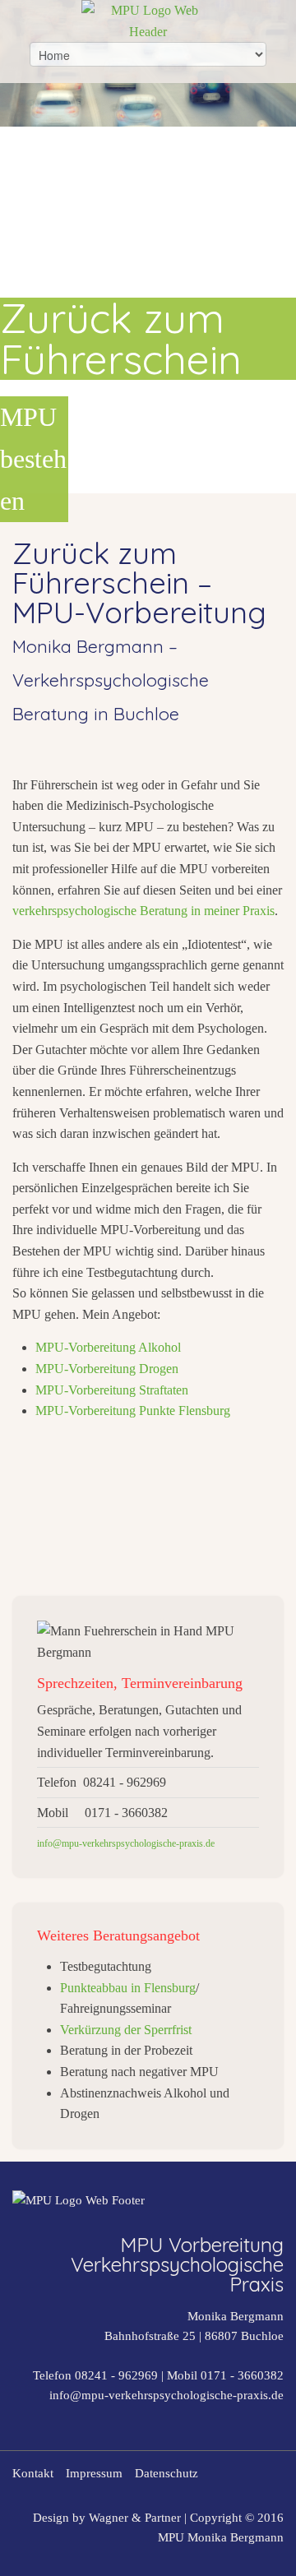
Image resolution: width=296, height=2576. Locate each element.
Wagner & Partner (135, 2518)
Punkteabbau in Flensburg (128, 1988)
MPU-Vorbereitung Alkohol (108, 1347)
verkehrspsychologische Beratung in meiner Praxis (143, 911)
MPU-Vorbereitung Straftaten (112, 1390)
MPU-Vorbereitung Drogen (107, 1369)
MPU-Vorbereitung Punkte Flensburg (133, 1411)
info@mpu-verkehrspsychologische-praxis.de (166, 2395)
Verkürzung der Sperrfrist (126, 2030)
